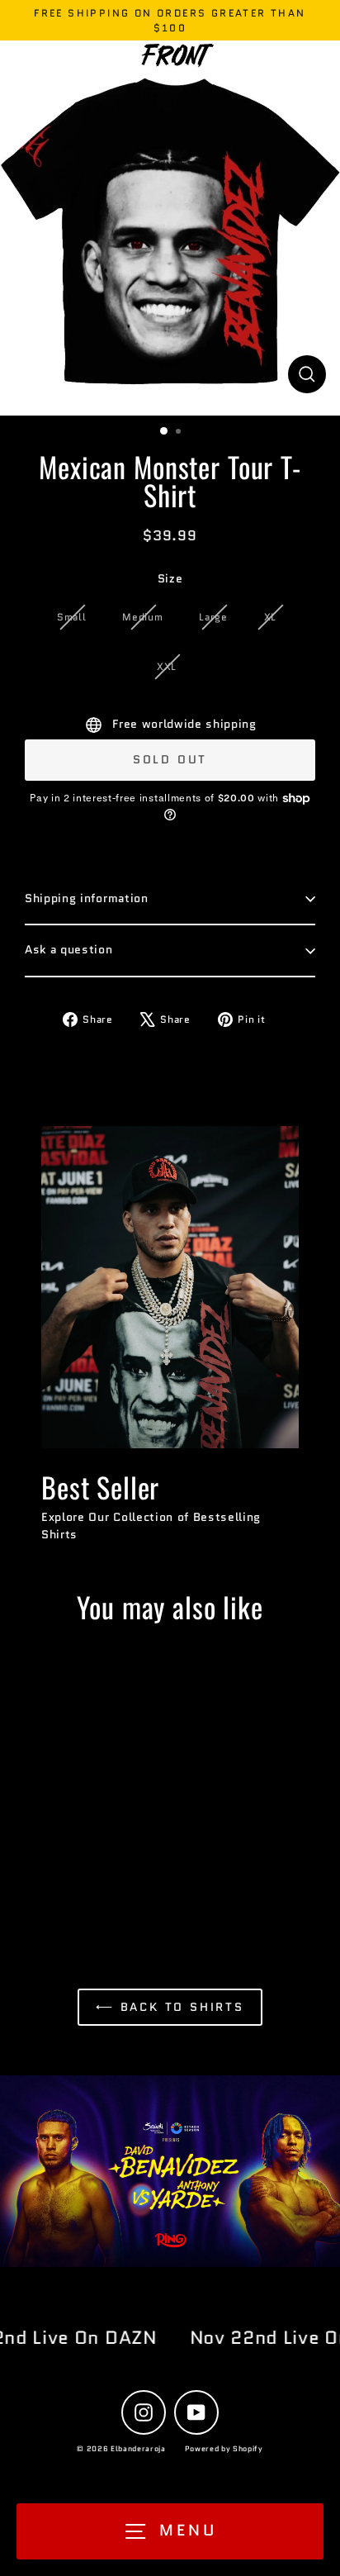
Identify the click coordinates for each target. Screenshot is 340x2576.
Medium (142, 617)
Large (213, 617)
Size (170, 579)
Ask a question (69, 950)
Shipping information (87, 898)
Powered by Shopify (224, 2448)
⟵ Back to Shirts (170, 2007)
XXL (167, 666)
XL (270, 617)
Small (71, 617)
